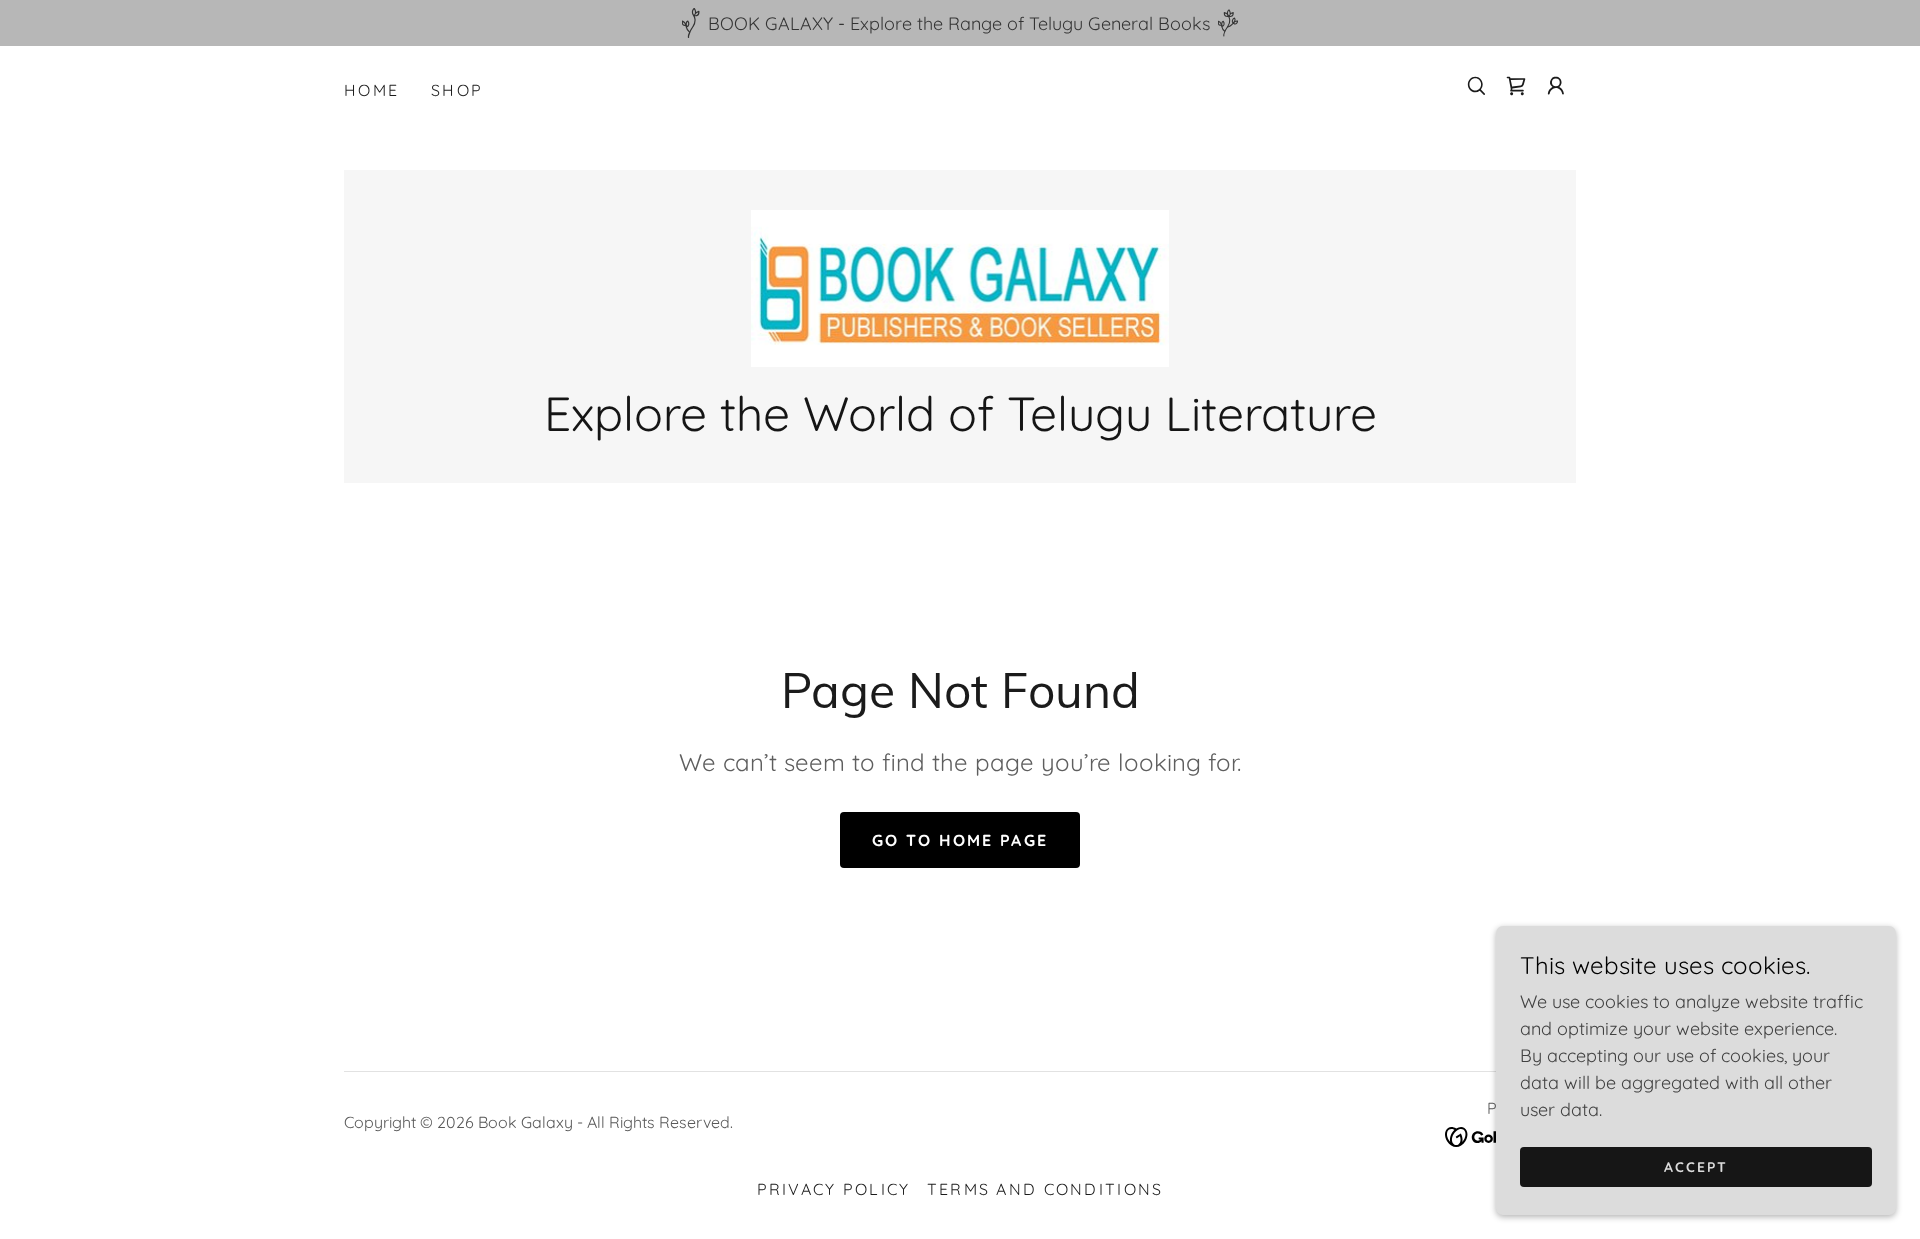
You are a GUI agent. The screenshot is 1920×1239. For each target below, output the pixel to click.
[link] (1516, 86)
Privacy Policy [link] (834, 1189)
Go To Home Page (960, 840)
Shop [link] (457, 90)
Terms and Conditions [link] (1045, 1189)
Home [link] (371, 90)
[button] (1556, 86)
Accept (1696, 1167)
